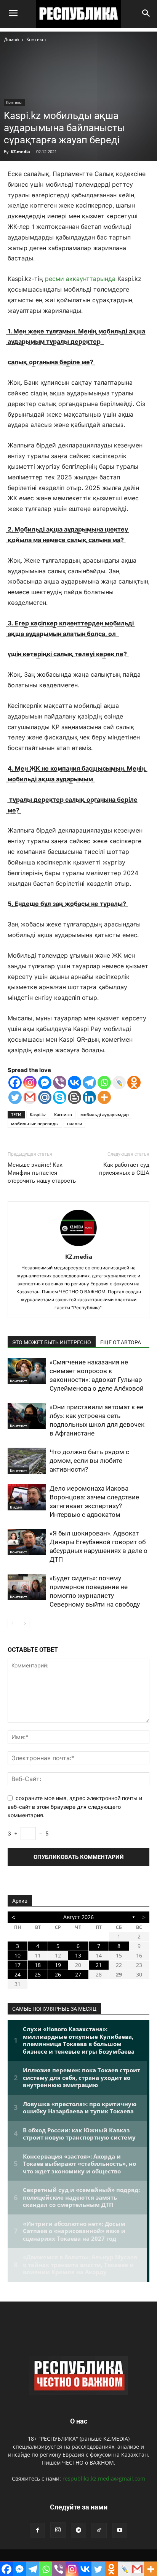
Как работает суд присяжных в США (124, 1169)
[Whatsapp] (104, 1083)
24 (18, 1974)
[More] (104, 1097)
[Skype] (60, 1097)
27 (78, 1974)
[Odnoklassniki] (134, 1083)
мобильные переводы (35, 1124)
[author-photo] (78, 1246)
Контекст (36, 39)
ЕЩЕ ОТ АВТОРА (121, 1342)
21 (99, 1965)
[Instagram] (30, 1083)
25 (38, 1974)
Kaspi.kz (38, 1114)
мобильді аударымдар (105, 1114)
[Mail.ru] (45, 1097)
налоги (74, 1124)
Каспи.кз (63, 1114)
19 (58, 1965)
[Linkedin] (89, 1097)
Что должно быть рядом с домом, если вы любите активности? (89, 1461)
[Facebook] (15, 1083)
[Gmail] (30, 1097)
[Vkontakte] (74, 1083)
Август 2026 (78, 1917)
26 (58, 1974)
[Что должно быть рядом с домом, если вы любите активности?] (27, 1461)
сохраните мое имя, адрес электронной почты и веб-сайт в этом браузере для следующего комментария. (75, 1807)
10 (18, 1955)
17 (18, 1965)
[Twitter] (15, 1097)
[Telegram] (89, 1083)
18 (38, 1965)
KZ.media (20, 151)
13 (78, 1955)
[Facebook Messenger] (45, 1083)
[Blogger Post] (74, 1097)
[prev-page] (12, 1623)
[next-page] (25, 1623)
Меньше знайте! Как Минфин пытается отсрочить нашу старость (42, 1173)
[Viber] (60, 1083)
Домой (12, 39)
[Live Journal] (119, 1083)
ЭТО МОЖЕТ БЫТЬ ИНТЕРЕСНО (52, 1342)
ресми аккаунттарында (80, 279)
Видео (16, 1507)
